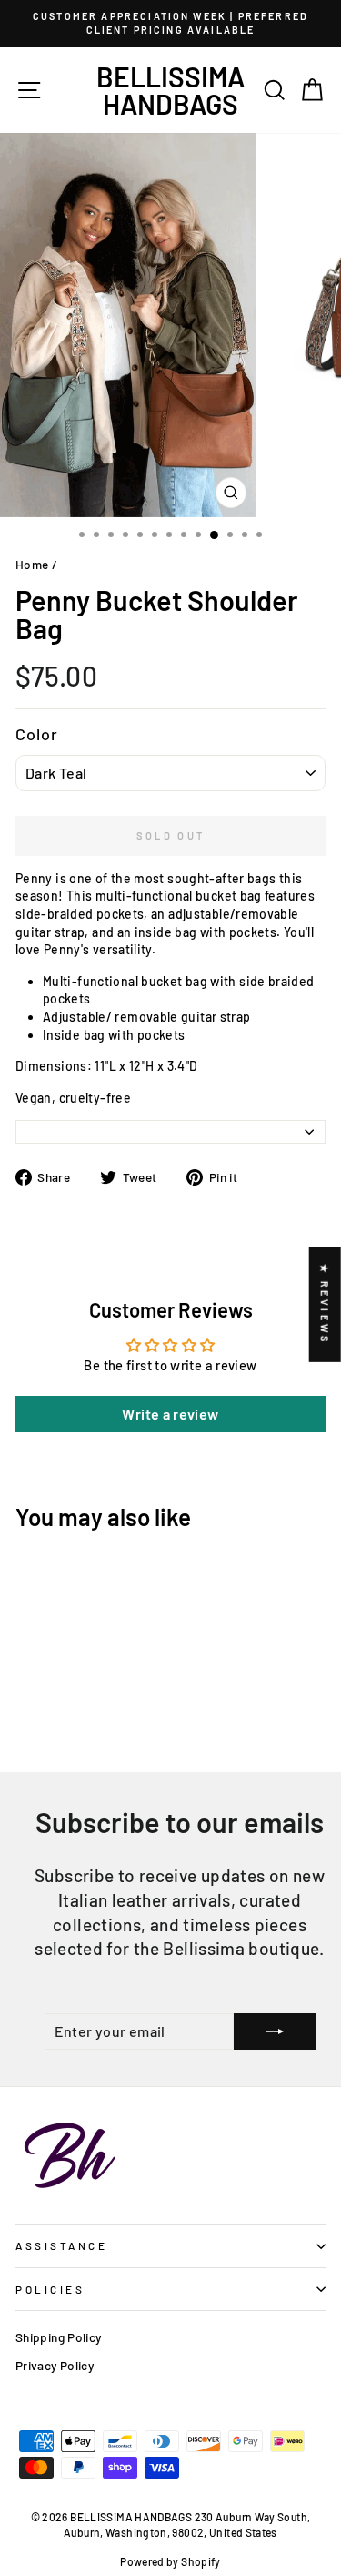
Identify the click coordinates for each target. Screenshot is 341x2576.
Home (32, 564)
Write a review (170, 1414)
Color (37, 734)
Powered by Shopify (170, 2561)
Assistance (61, 2245)
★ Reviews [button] (325, 1304)
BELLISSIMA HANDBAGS (170, 90)
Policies (50, 2289)
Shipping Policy (59, 2337)
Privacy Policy (55, 2365)
